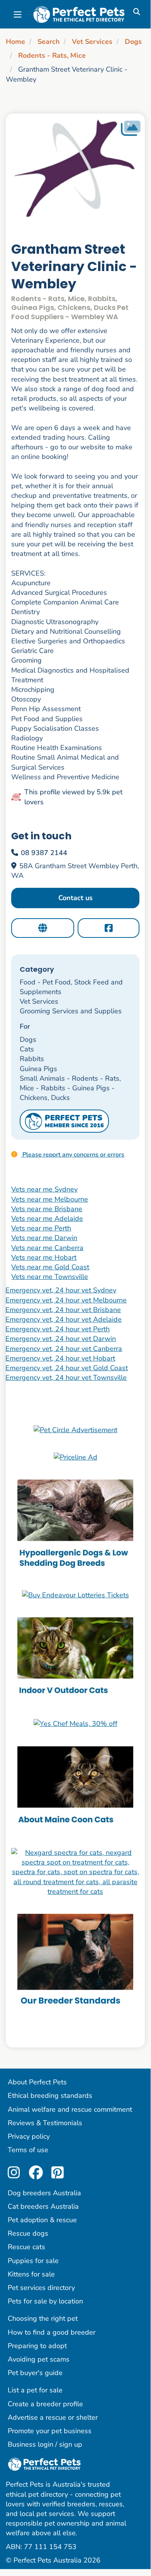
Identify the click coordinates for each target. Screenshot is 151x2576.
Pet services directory (41, 2288)
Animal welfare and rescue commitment (70, 2109)
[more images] (131, 128)
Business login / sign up (45, 2444)
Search (49, 42)
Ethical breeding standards (50, 2096)
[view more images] (75, 171)
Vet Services (92, 42)
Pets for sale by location (45, 2301)
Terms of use (28, 2150)
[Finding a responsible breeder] (75, 1962)
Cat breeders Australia (43, 2206)
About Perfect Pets (37, 2082)
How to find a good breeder (52, 2332)
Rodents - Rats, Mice (52, 55)
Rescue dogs (28, 2233)
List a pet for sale (35, 2390)
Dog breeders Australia (44, 2193)
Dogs (133, 42)
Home (15, 42)
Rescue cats (26, 2247)
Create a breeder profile (45, 2404)
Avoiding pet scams (39, 2359)
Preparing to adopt (37, 2346)
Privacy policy (29, 2136)
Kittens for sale (31, 2274)
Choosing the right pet (43, 2318)
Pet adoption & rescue (42, 2220)
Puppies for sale (33, 2261)
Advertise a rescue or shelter (53, 2417)
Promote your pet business (50, 2431)
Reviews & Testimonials (45, 2123)
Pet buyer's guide (35, 2373)
